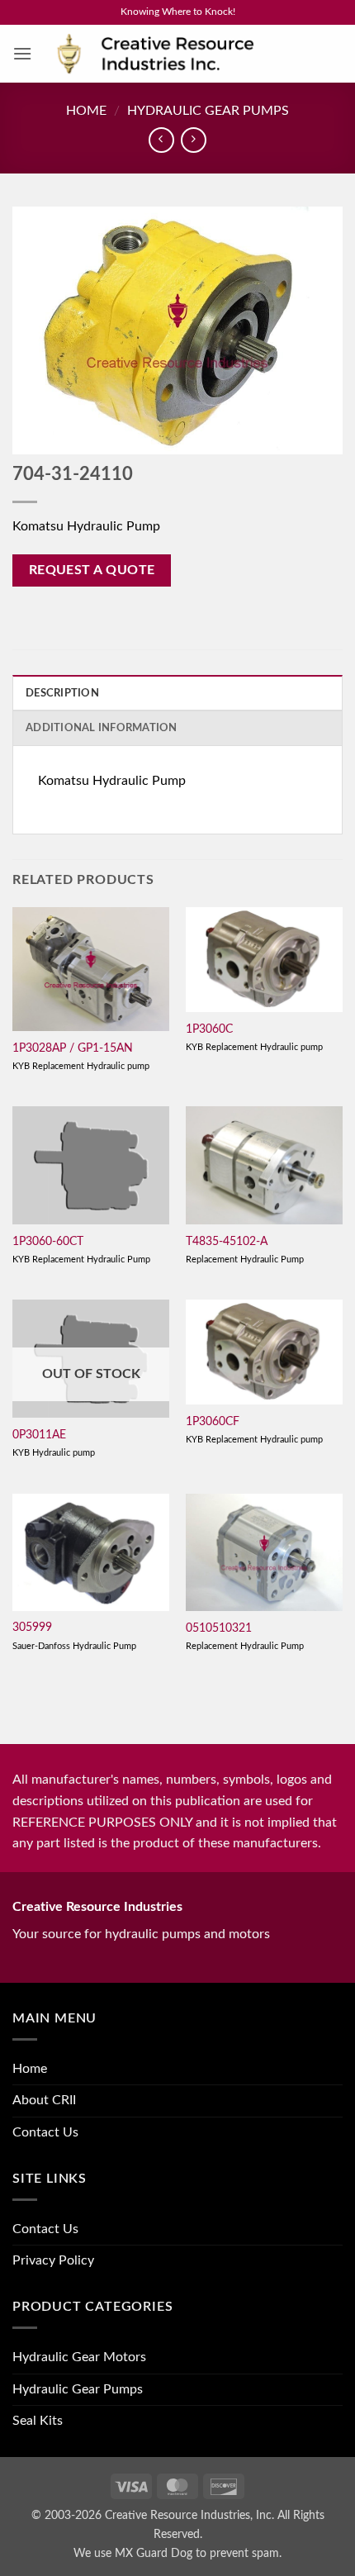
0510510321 (219, 1628)
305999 (32, 1628)
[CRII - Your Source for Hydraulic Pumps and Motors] (181, 54)
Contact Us (45, 2132)
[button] (22, 53)
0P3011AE (39, 1435)
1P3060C (209, 1029)
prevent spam (244, 2553)
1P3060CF (213, 1422)
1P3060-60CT (48, 1242)
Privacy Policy (53, 2260)
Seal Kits (38, 2421)
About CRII (44, 2100)
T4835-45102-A (227, 1242)
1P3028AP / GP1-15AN (73, 1048)
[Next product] (161, 140)
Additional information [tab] (102, 728)
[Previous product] (194, 140)
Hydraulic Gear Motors (79, 2357)
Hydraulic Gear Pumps (208, 111)
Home (86, 111)
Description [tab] (62, 693)
